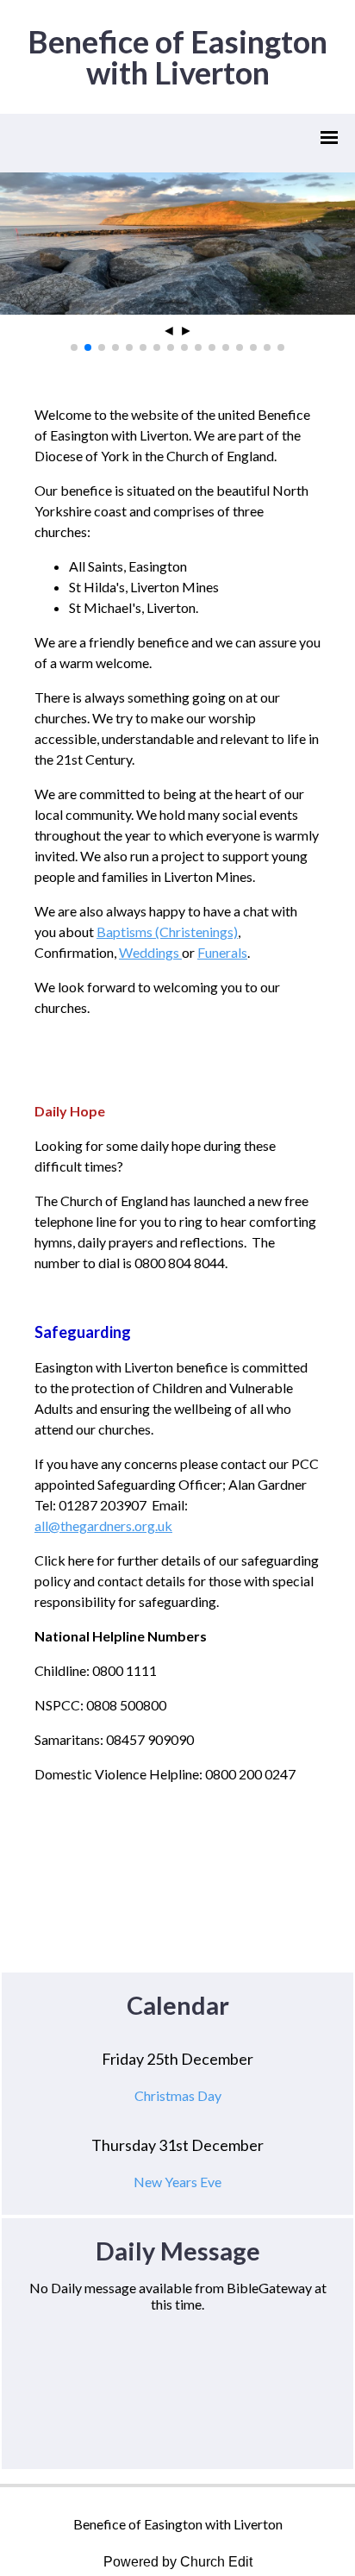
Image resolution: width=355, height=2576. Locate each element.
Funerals (222, 952)
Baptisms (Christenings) (167, 932)
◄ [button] (169, 331)
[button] (74, 347)
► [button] (186, 331)
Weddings (149, 952)
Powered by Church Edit (178, 2562)
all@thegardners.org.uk (103, 1526)
